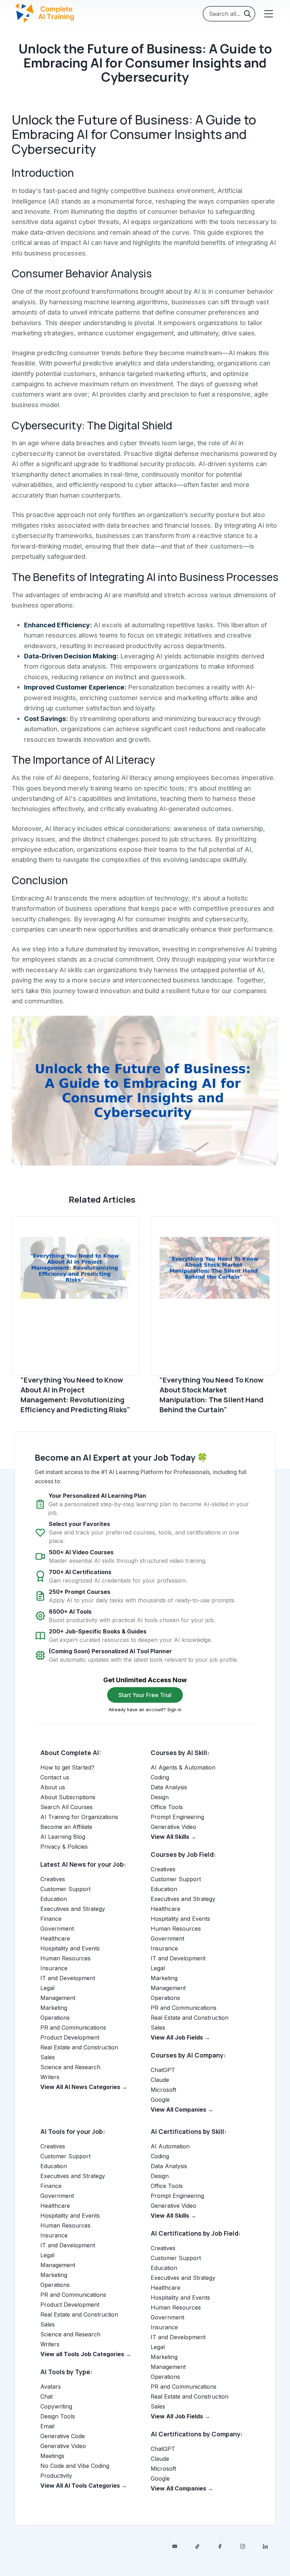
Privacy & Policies (64, 1847)
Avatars (51, 2387)
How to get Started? (67, 1767)
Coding (160, 1777)
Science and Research (70, 2067)
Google (160, 2100)
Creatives (53, 1879)
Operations (55, 2018)
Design (160, 1797)
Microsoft (163, 2090)
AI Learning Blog (63, 1837)
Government (57, 1929)
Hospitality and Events (70, 1948)
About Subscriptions (68, 1797)
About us (53, 1787)
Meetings (52, 2456)
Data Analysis (169, 1787)
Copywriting (56, 2406)
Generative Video (173, 1827)
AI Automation (170, 2146)
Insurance (54, 1968)
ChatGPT (163, 2070)
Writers (50, 2077)
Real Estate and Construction (79, 2047)
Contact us (55, 1777)
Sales (48, 2057)
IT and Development (68, 1978)
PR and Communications (73, 2028)
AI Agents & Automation (183, 1767)
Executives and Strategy (73, 1909)
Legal (47, 1988)
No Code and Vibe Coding (75, 2466)
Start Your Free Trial (145, 1695)
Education (54, 1899)
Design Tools (58, 2416)
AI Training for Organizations (79, 1817)
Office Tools (167, 1807)
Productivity (56, 2476)
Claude (160, 2080)
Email (47, 2426)
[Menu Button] (268, 14)
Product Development (70, 2037)
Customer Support (65, 1889)
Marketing (54, 2008)
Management (58, 1998)
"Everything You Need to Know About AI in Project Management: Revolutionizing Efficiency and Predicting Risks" (75, 1395)
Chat (47, 2396)
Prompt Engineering (177, 1817)
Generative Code (63, 2436)
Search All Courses (66, 1807)
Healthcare (55, 1938)
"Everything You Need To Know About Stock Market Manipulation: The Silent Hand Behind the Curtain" (211, 1395)
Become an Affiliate (66, 1827)
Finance (51, 1919)
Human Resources (65, 1958)
